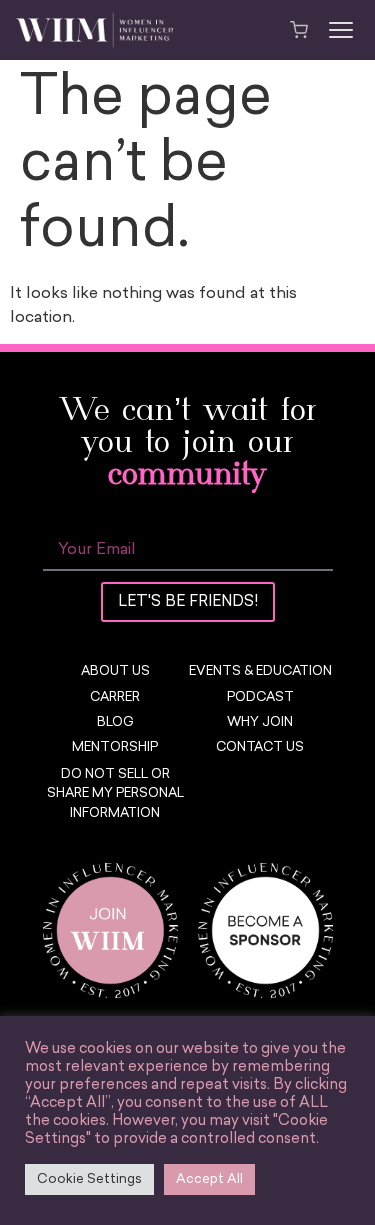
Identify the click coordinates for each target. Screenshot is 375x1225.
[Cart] (299, 30)
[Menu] (341, 30)
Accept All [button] (209, 1179)
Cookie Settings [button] (89, 1179)
